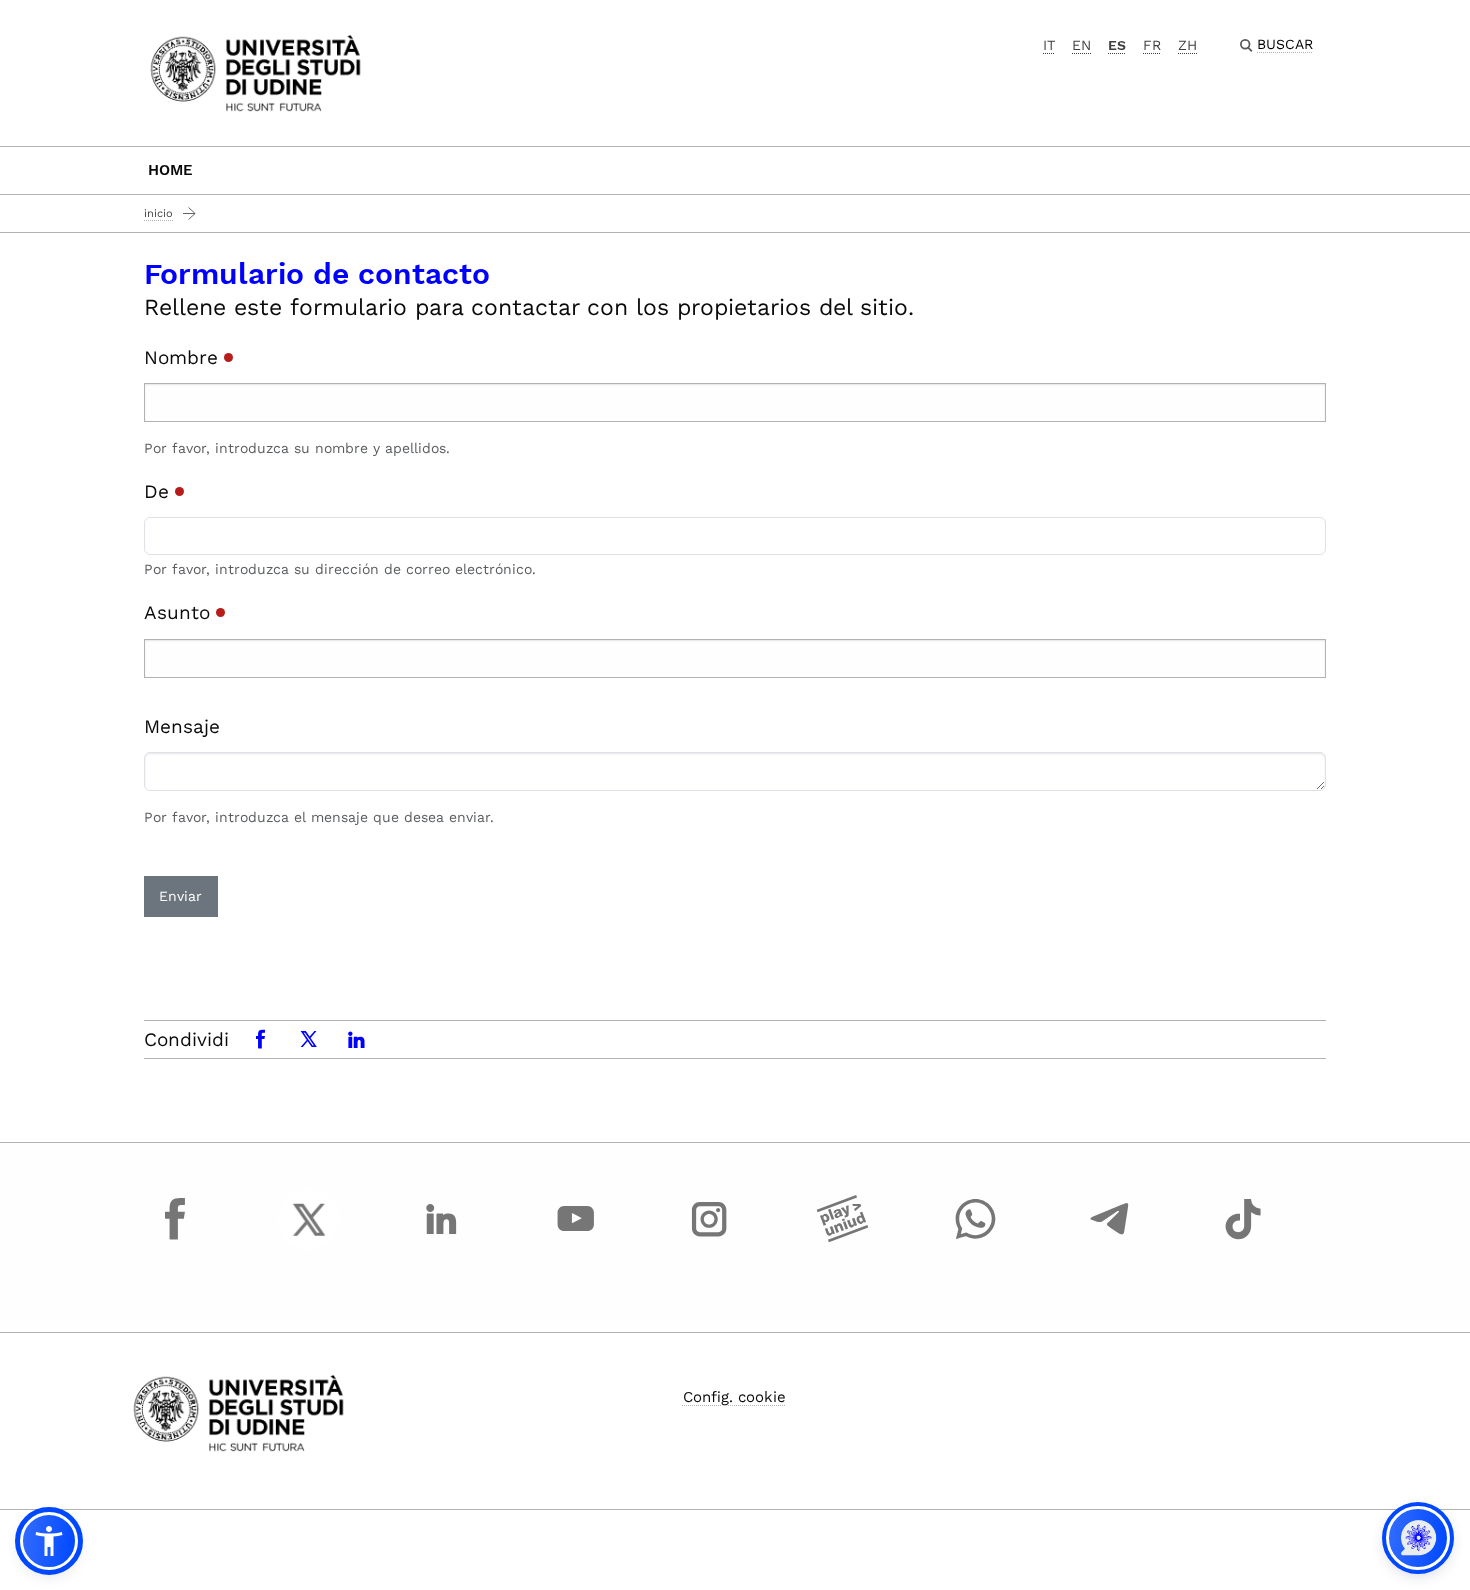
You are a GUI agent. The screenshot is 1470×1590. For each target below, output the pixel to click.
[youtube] (576, 1238)
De (159, 491)
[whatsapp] (976, 1238)
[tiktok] (1243, 1238)
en (1081, 45)
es (1117, 45)
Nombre (184, 357)
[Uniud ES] (255, 71)
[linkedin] (442, 1238)
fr (1152, 45)
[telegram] (1110, 1238)
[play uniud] (843, 1238)
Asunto (180, 612)
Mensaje (182, 726)
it (1049, 45)
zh (1187, 45)
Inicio (158, 213)
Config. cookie (734, 1397)
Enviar (180, 896)
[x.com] (309, 1238)
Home (170, 170)
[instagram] (709, 1238)
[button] (49, 1541)
